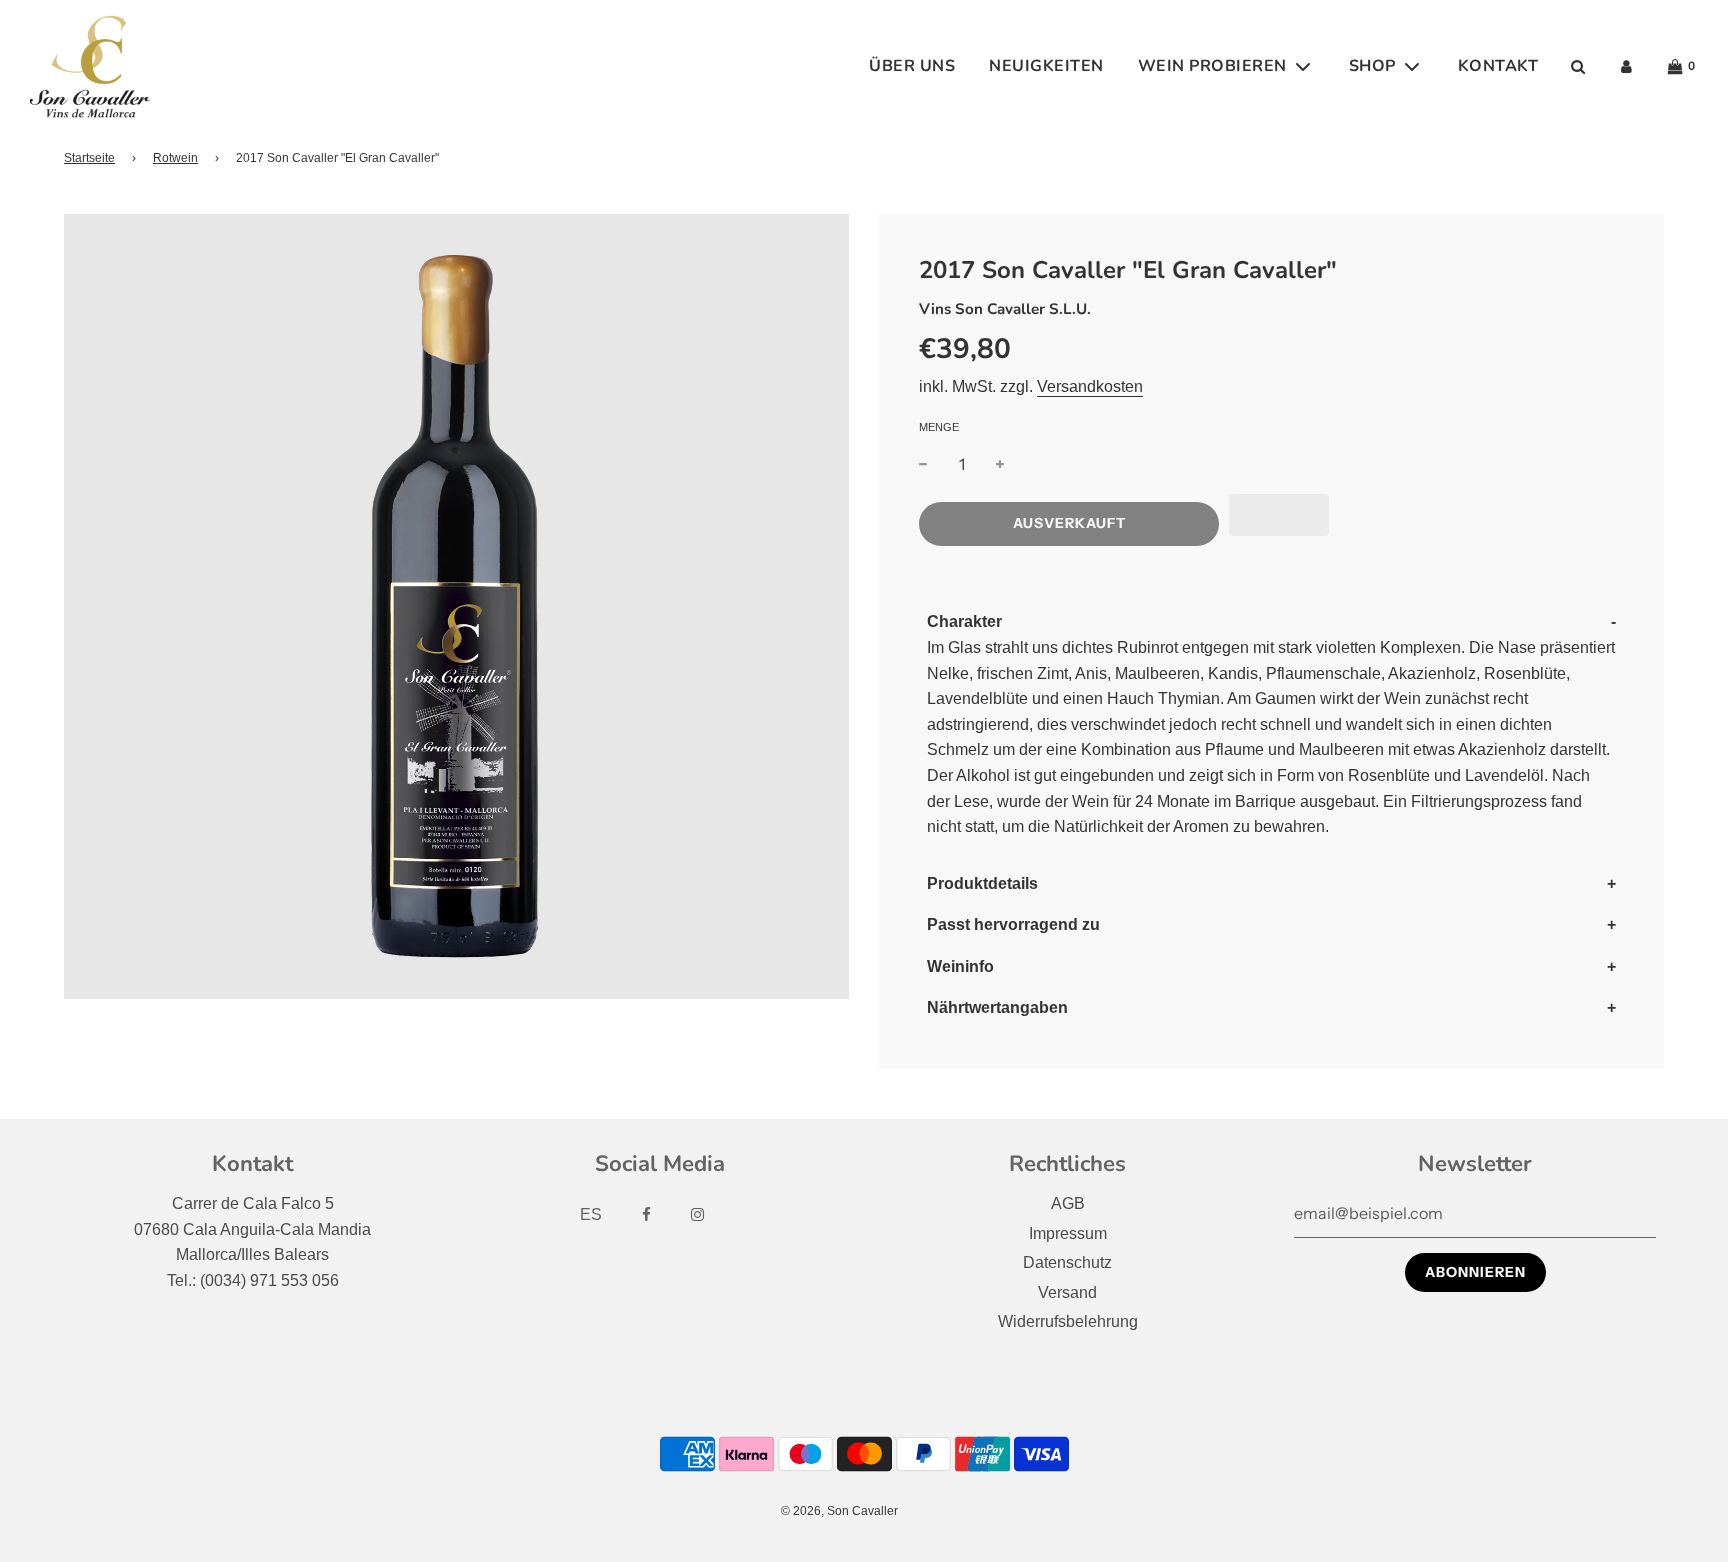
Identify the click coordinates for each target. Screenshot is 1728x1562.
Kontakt (1498, 66)
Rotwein (175, 158)
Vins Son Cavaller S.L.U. (1005, 309)
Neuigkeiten (1046, 66)
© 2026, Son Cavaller (839, 1511)
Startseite (89, 158)
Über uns (912, 66)
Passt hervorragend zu (1013, 924)
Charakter (964, 621)
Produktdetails (982, 883)
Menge (939, 427)
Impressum (1068, 1233)
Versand (1067, 1292)
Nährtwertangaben (997, 1007)
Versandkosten (1090, 386)
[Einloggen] (1626, 66)
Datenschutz (1067, 1262)
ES (591, 1214)
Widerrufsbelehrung (1068, 1321)
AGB (1068, 1203)
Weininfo (960, 966)
